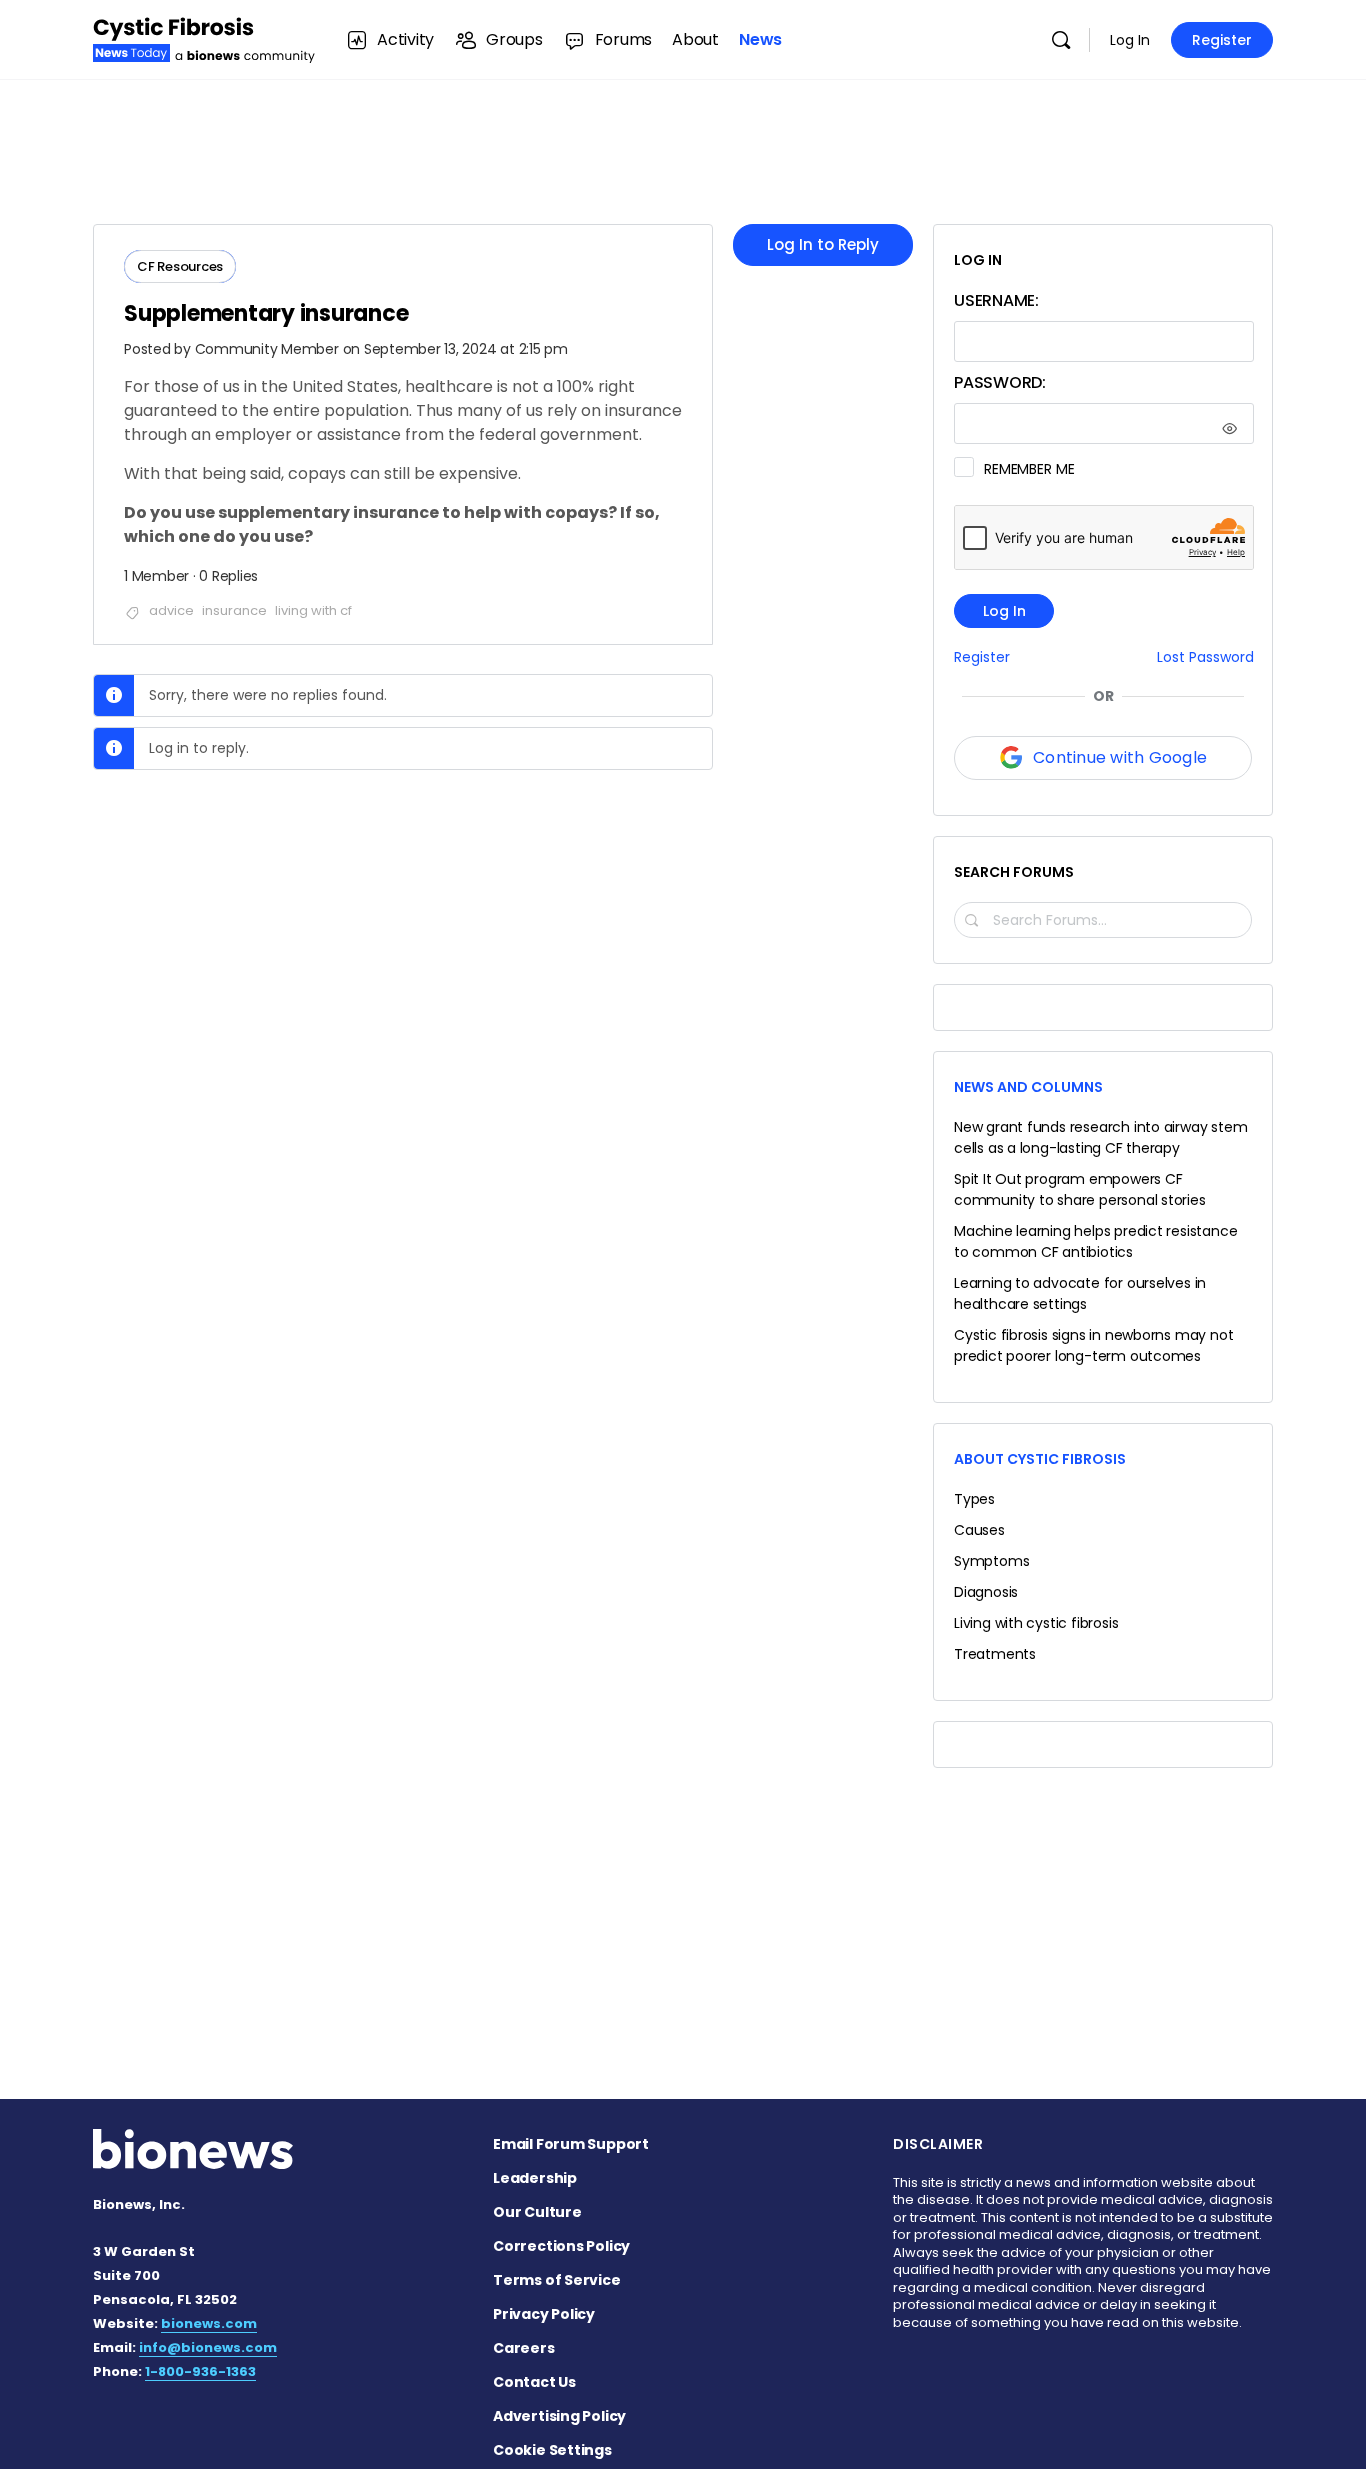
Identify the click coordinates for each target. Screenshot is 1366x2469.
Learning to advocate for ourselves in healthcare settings (1080, 1293)
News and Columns (1028, 1087)
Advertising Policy (559, 2416)
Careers (524, 2348)
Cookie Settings (552, 2450)
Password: (1000, 382)
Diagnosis (986, 1592)
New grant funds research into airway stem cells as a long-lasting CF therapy (1100, 1137)
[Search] (1061, 40)
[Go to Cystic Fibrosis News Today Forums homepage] (204, 37)
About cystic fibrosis (1040, 1459)
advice (171, 610)
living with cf (313, 610)
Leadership (535, 2178)
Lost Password (1205, 657)
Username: (996, 300)
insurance (234, 610)
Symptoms (991, 1561)
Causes (979, 1530)
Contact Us (534, 2382)
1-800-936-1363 (200, 2371)
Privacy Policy (544, 2314)
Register (1222, 40)
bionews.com (209, 2323)
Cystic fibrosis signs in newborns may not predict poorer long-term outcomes (1093, 1345)
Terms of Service (557, 2280)
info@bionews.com (208, 2347)
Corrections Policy (561, 2246)
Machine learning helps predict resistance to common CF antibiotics (1095, 1241)
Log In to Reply (823, 244)
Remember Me (1029, 469)
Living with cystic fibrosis (1036, 1623)
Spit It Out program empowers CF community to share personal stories (1080, 1189)
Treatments (995, 1654)
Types (974, 1499)
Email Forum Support (571, 2144)
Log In (1130, 40)
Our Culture (537, 2212)
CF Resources (180, 266)
